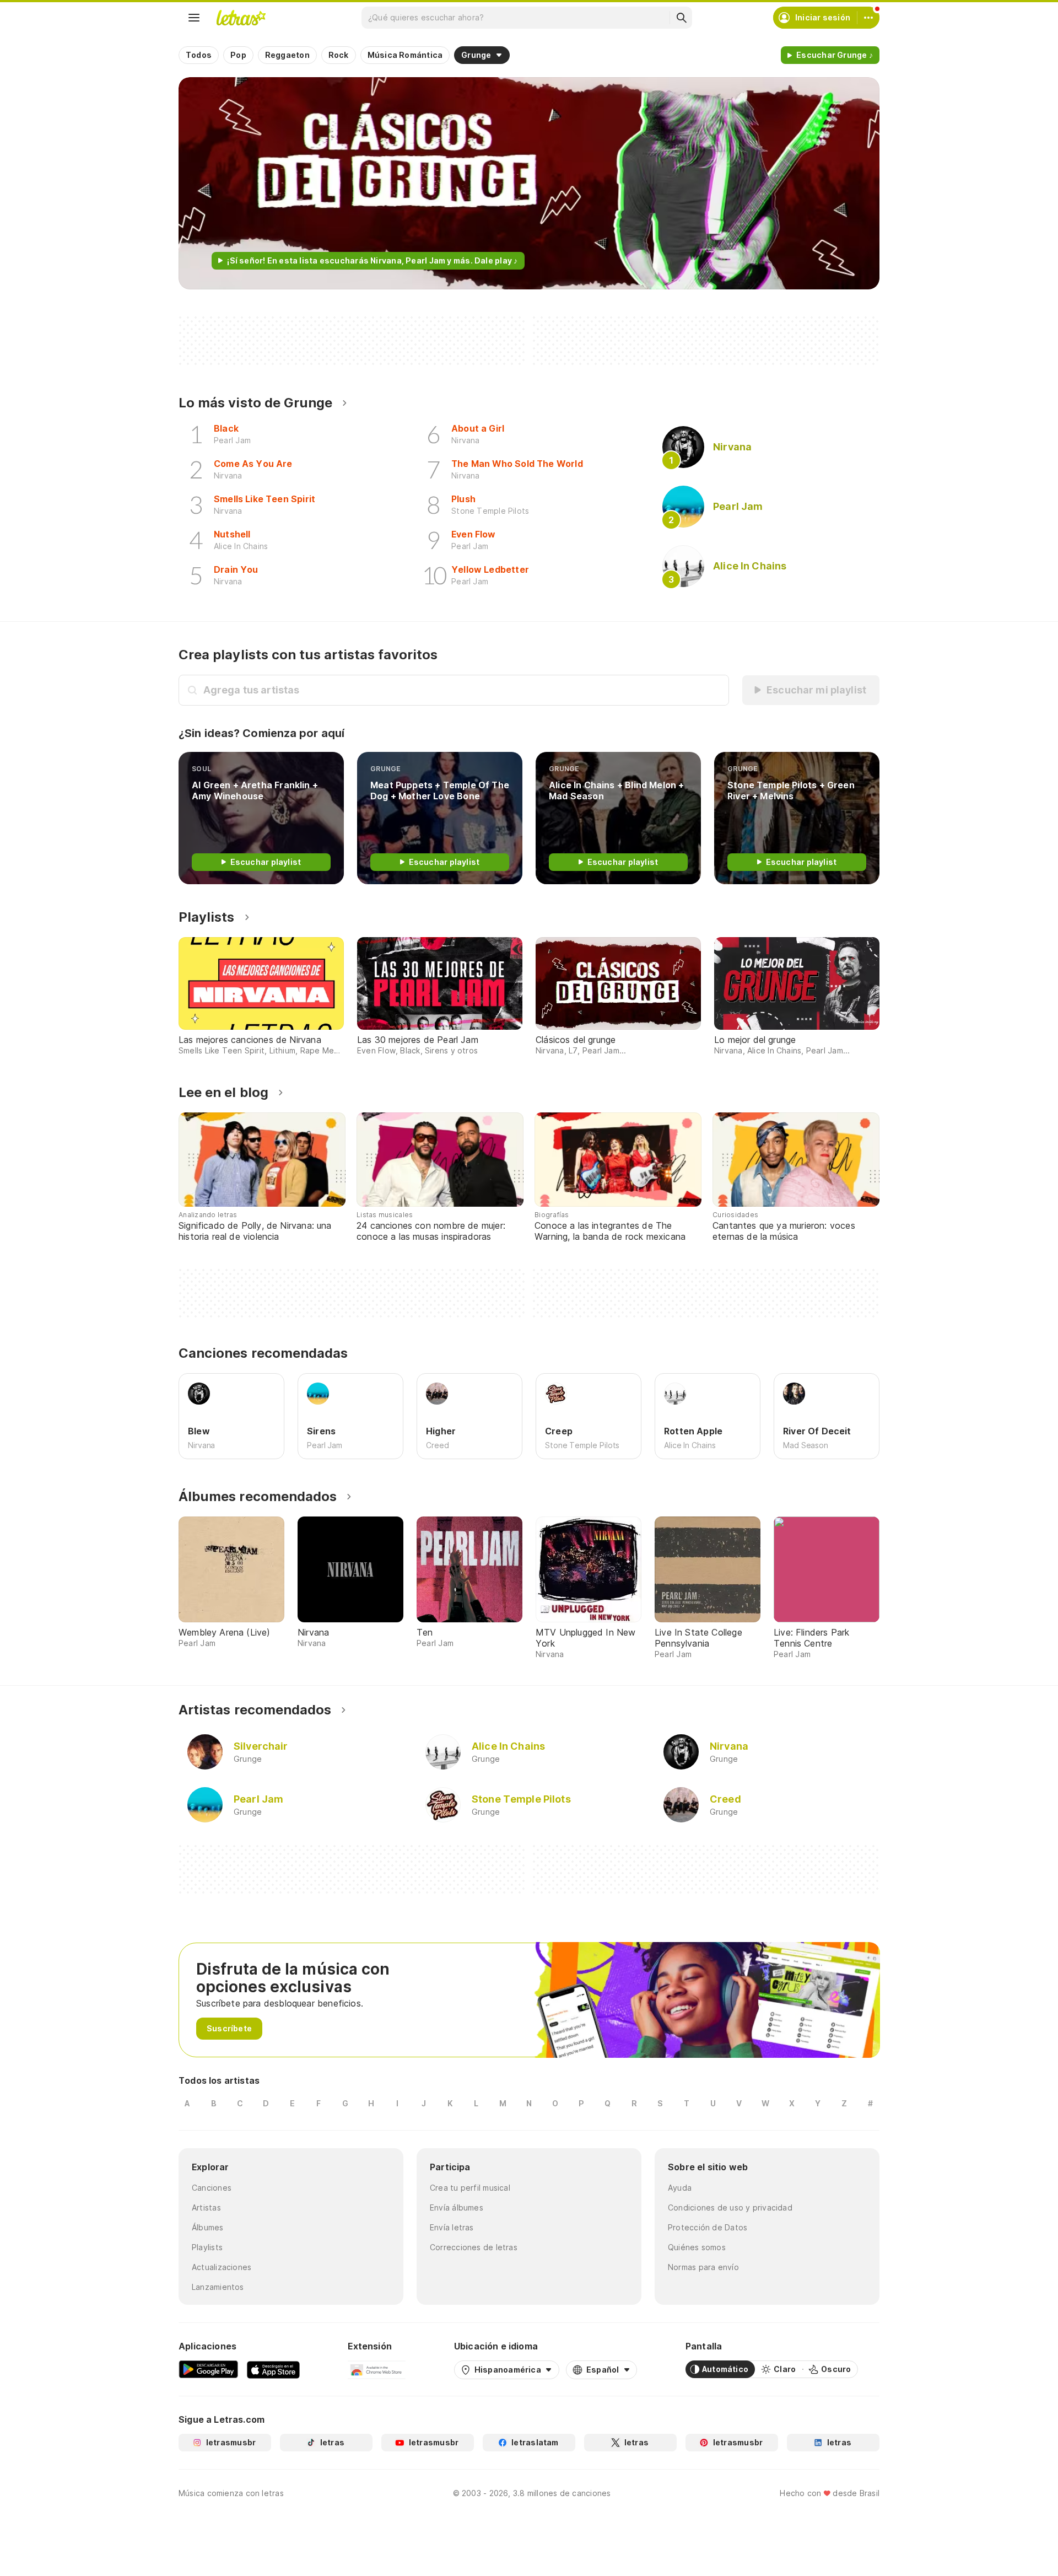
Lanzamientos (218, 2287)
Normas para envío (703, 2267)
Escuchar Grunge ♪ (835, 55)
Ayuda (680, 2188)
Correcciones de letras (474, 2247)
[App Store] (273, 2369)
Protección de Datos (708, 2227)
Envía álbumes (457, 2207)
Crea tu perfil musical (470, 2188)
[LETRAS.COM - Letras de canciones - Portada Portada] (241, 18)
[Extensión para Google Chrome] (377, 2369)
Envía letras (452, 2227)
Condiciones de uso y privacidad (730, 2207)
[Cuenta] (868, 18)
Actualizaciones (222, 2267)
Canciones (212, 2188)
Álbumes (208, 2227)
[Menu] (194, 18)
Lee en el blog (223, 1092)
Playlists (207, 917)
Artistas (206, 2207)
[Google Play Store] (208, 2369)
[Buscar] (681, 18)
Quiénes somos (697, 2247)
